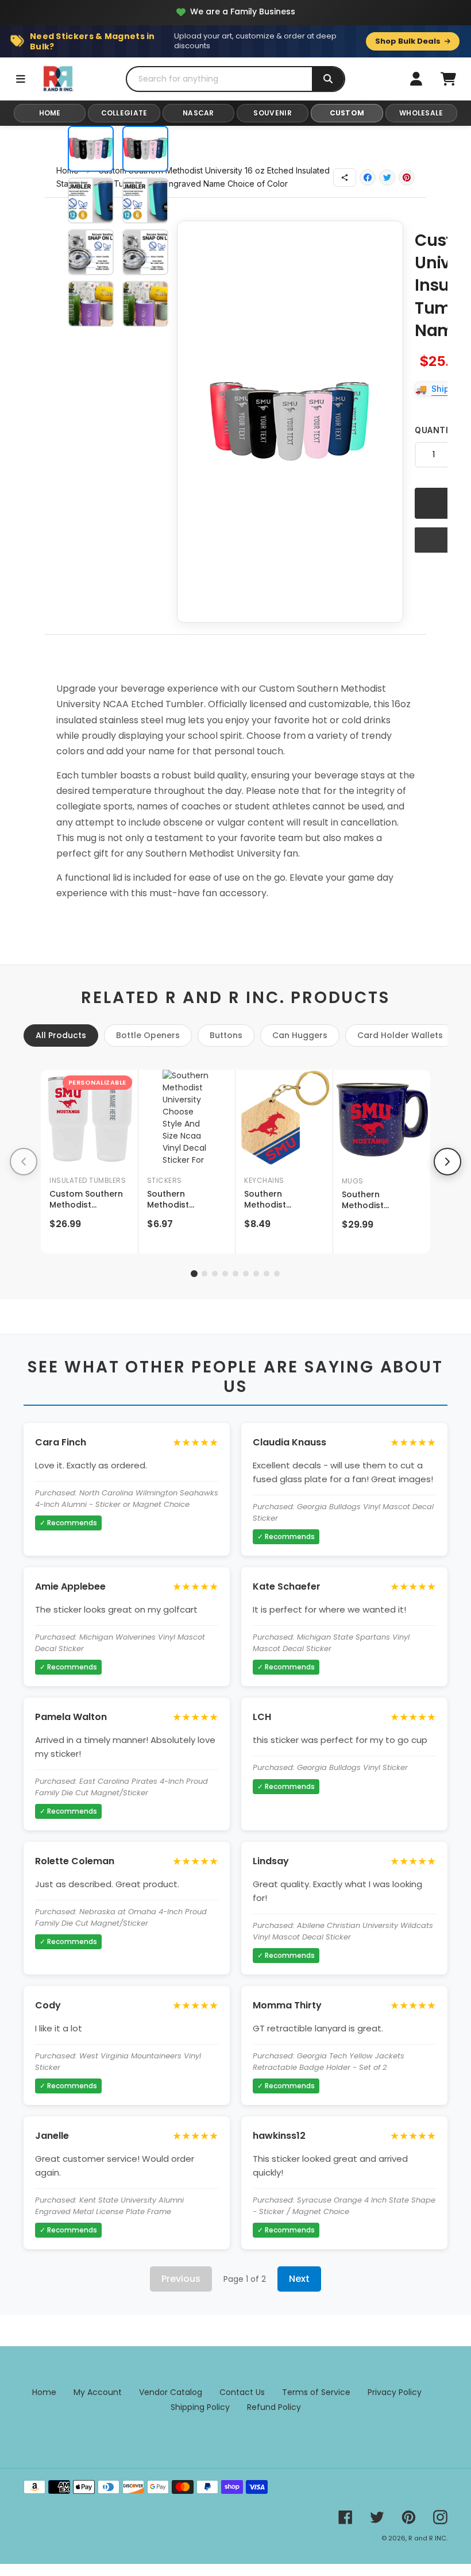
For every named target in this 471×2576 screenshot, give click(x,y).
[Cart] (448, 79)
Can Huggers (300, 1035)
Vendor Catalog (171, 2392)
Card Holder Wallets (400, 1035)
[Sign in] (416, 79)
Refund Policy (274, 2407)
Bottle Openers (148, 1035)
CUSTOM (347, 113)
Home (44, 2392)
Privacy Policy (395, 2392)
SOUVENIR (272, 113)
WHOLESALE (421, 113)
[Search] (328, 79)
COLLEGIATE (124, 113)
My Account (98, 2392)
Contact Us (242, 2392)
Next (299, 2279)
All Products (61, 1035)
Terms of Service (316, 2392)
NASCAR (198, 113)
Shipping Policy (200, 2407)
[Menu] (21, 79)
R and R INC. (428, 2538)
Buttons (226, 1035)
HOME (50, 113)
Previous (181, 2279)
